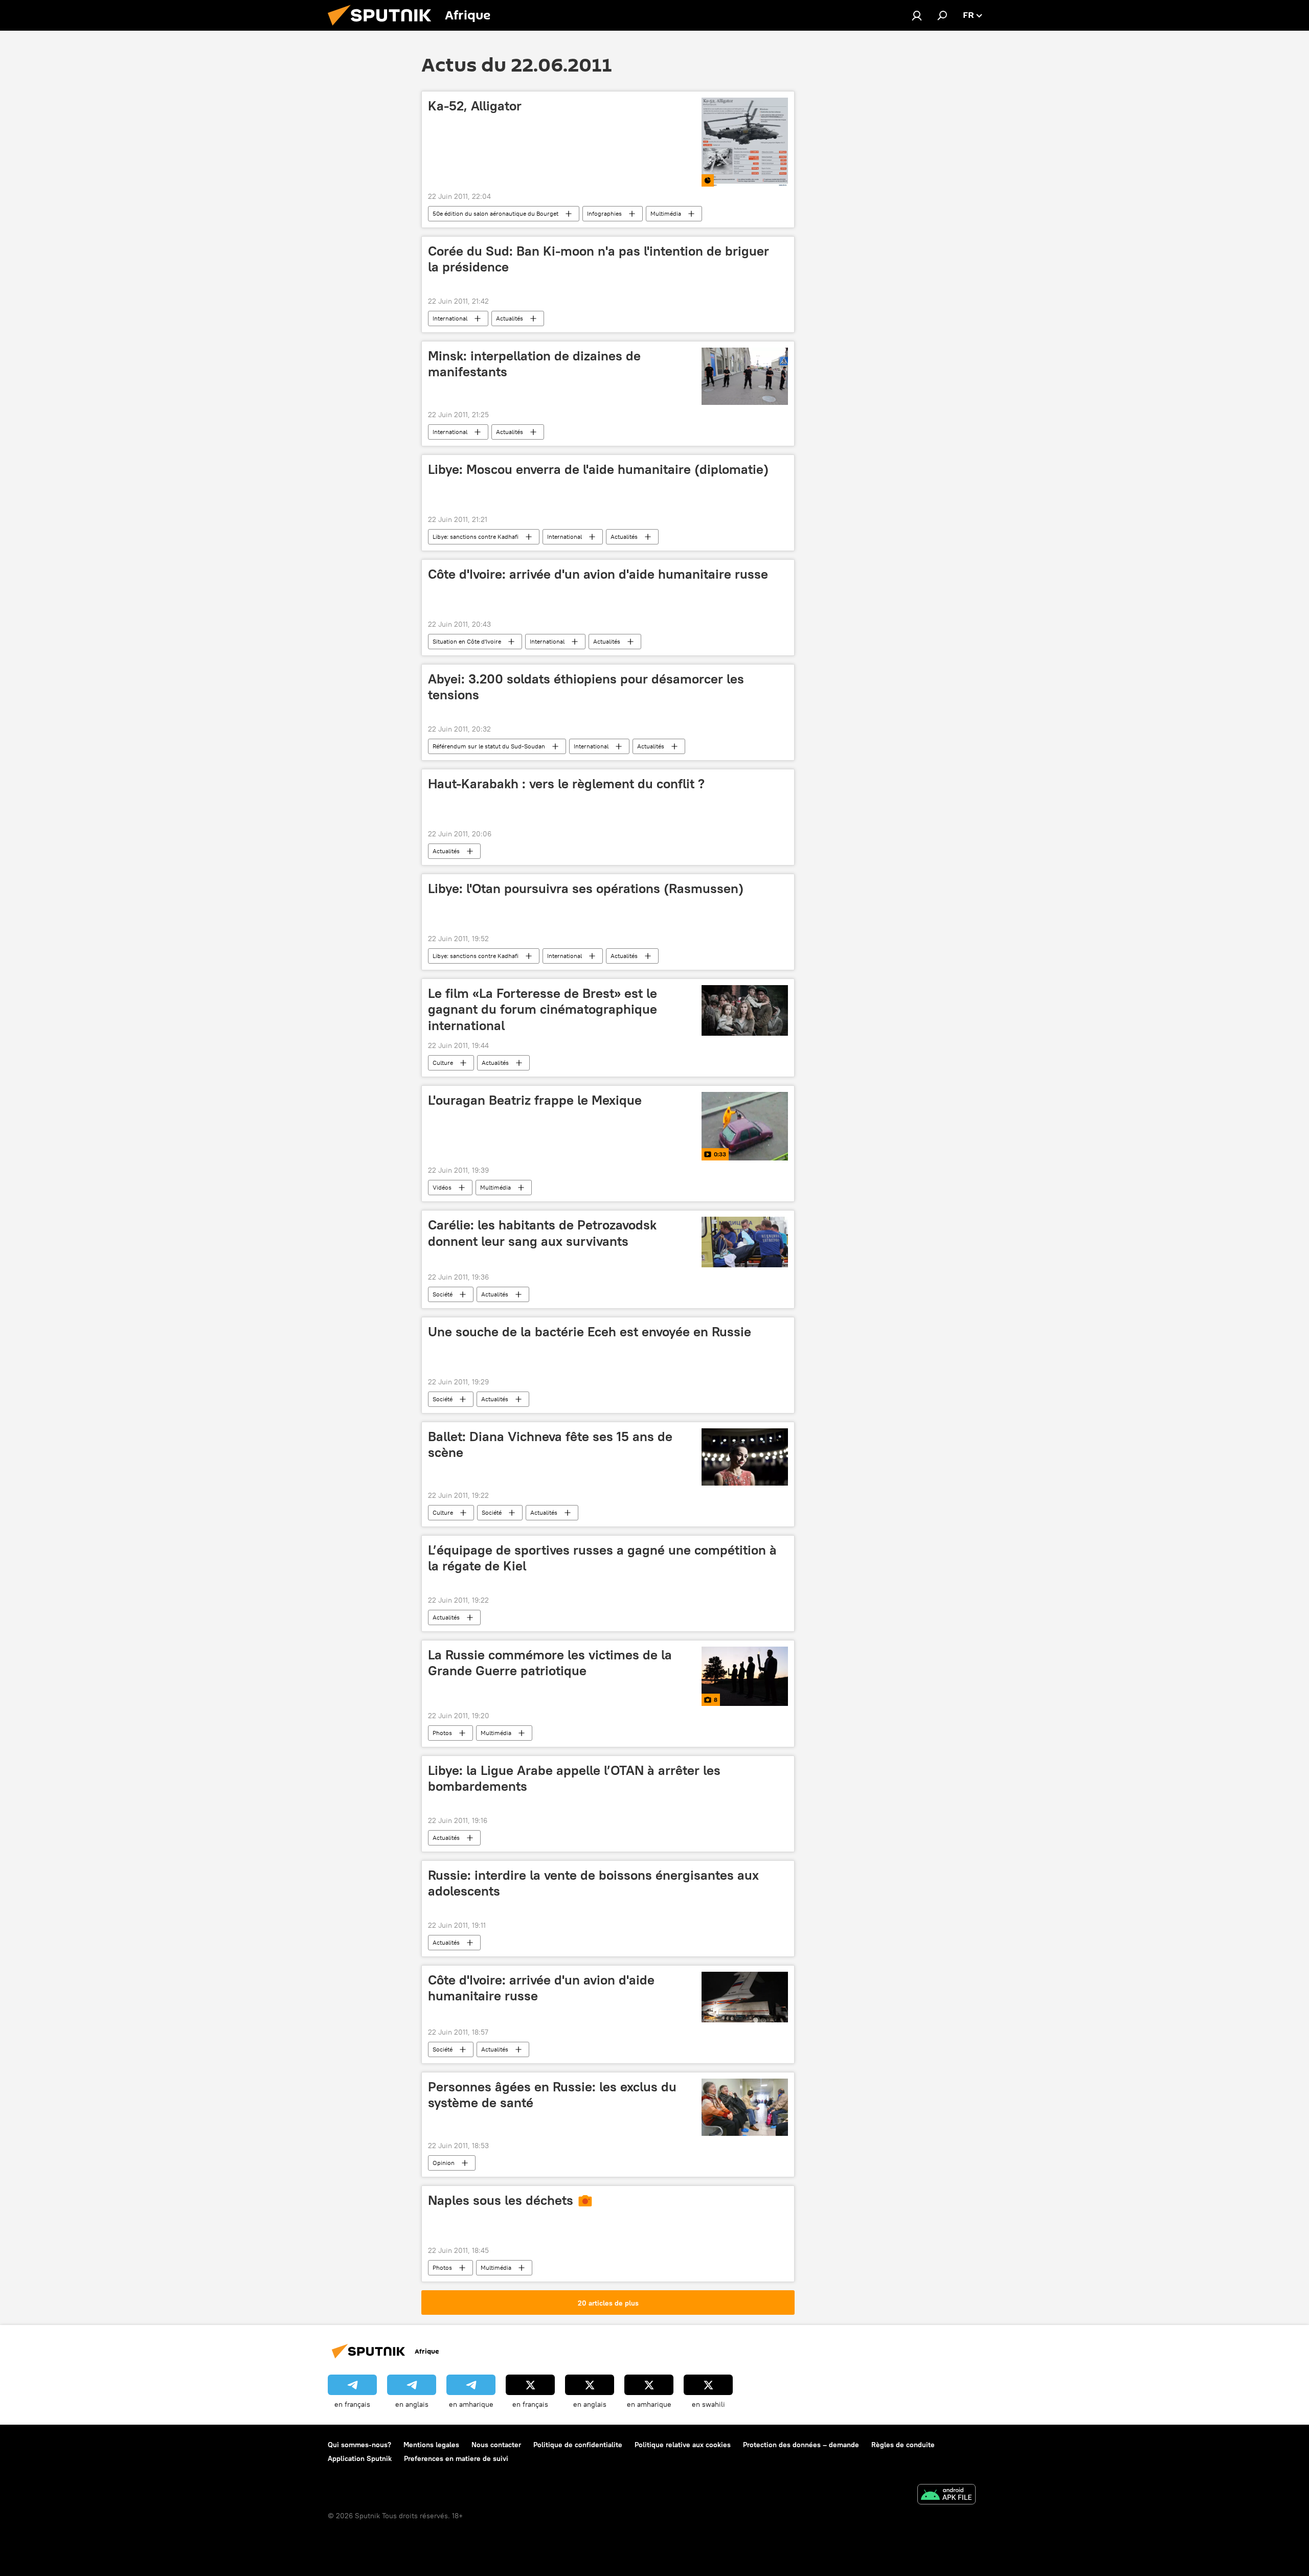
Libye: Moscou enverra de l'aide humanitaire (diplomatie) (598, 469)
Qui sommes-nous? (359, 2445)
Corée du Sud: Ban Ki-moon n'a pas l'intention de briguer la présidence (599, 259)
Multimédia (666, 213)
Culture (443, 1063)
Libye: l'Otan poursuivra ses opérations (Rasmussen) (586, 888)
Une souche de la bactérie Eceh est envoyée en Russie (590, 1332)
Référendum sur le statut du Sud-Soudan (489, 746)
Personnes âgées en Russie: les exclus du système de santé (552, 2095)
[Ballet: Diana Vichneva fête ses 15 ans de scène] (745, 1457)
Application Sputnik (360, 2458)
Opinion (444, 2163)
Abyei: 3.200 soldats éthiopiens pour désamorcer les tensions (586, 687)
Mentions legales (431, 2445)
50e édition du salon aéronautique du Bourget (495, 213)
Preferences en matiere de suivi (456, 2458)
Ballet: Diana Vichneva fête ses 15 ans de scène (550, 1444)
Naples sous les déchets (501, 2200)
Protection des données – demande (801, 2445)
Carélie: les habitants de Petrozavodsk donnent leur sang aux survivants (542, 1233)
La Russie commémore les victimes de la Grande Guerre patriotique (550, 1663)
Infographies (604, 213)
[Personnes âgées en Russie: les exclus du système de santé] (745, 2107)
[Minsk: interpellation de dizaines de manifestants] (745, 376)
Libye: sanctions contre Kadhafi (476, 537)
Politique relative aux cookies (683, 2445)
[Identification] (917, 15)
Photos (442, 1733)
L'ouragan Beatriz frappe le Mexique (535, 1100)
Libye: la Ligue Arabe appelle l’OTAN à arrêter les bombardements (574, 1778)
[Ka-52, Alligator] (745, 142)
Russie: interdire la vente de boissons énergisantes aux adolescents (593, 1883)
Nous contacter (496, 2445)
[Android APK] (946, 2495)
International (450, 318)
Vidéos (442, 1187)
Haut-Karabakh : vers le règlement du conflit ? (566, 784)
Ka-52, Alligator (475, 106)
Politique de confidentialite (578, 2445)
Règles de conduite (903, 2445)
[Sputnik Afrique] (383, 28)
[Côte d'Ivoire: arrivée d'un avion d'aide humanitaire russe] (745, 1997)
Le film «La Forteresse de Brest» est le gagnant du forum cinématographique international (543, 1009)
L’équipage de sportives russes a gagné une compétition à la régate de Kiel (602, 1558)
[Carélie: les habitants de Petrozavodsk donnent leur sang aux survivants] (745, 1242)
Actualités (510, 318)
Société (443, 1294)
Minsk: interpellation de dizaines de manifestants (534, 364)
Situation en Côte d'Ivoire (467, 641)
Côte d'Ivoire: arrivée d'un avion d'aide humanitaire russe (598, 574)
